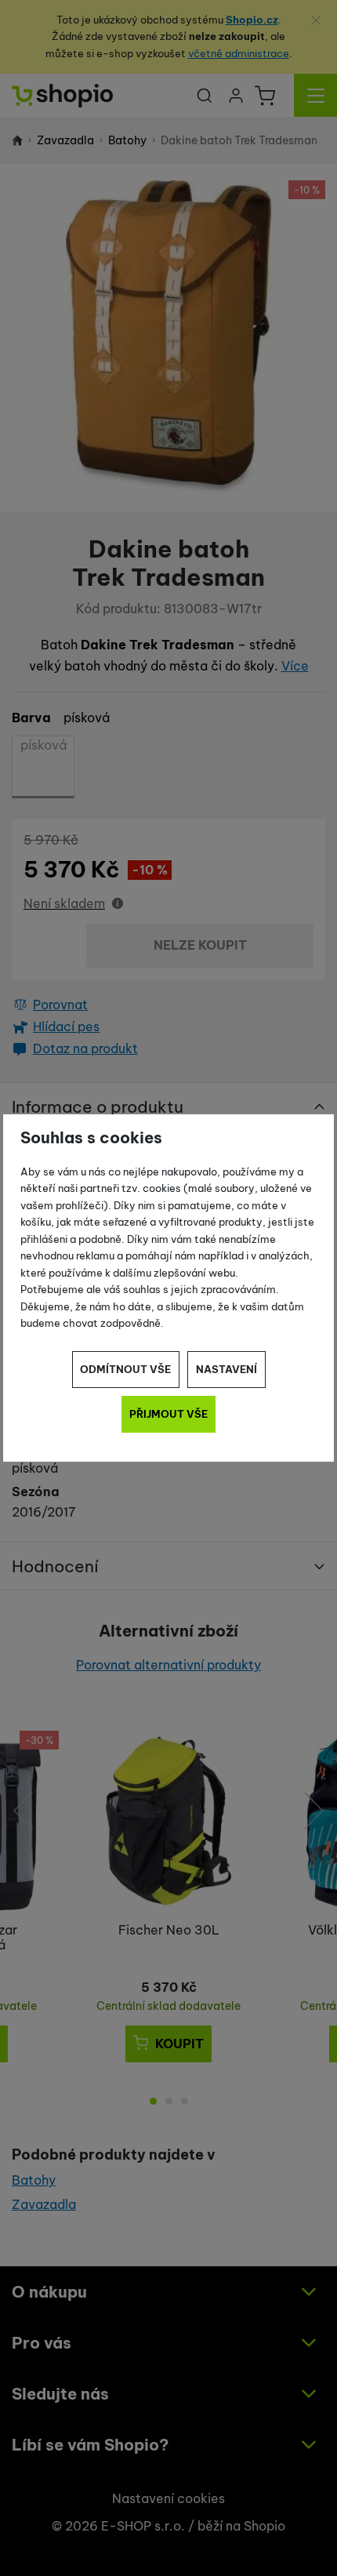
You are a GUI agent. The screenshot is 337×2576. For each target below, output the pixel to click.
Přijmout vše (168, 1414)
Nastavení (226, 1369)
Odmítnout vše (125, 1369)
